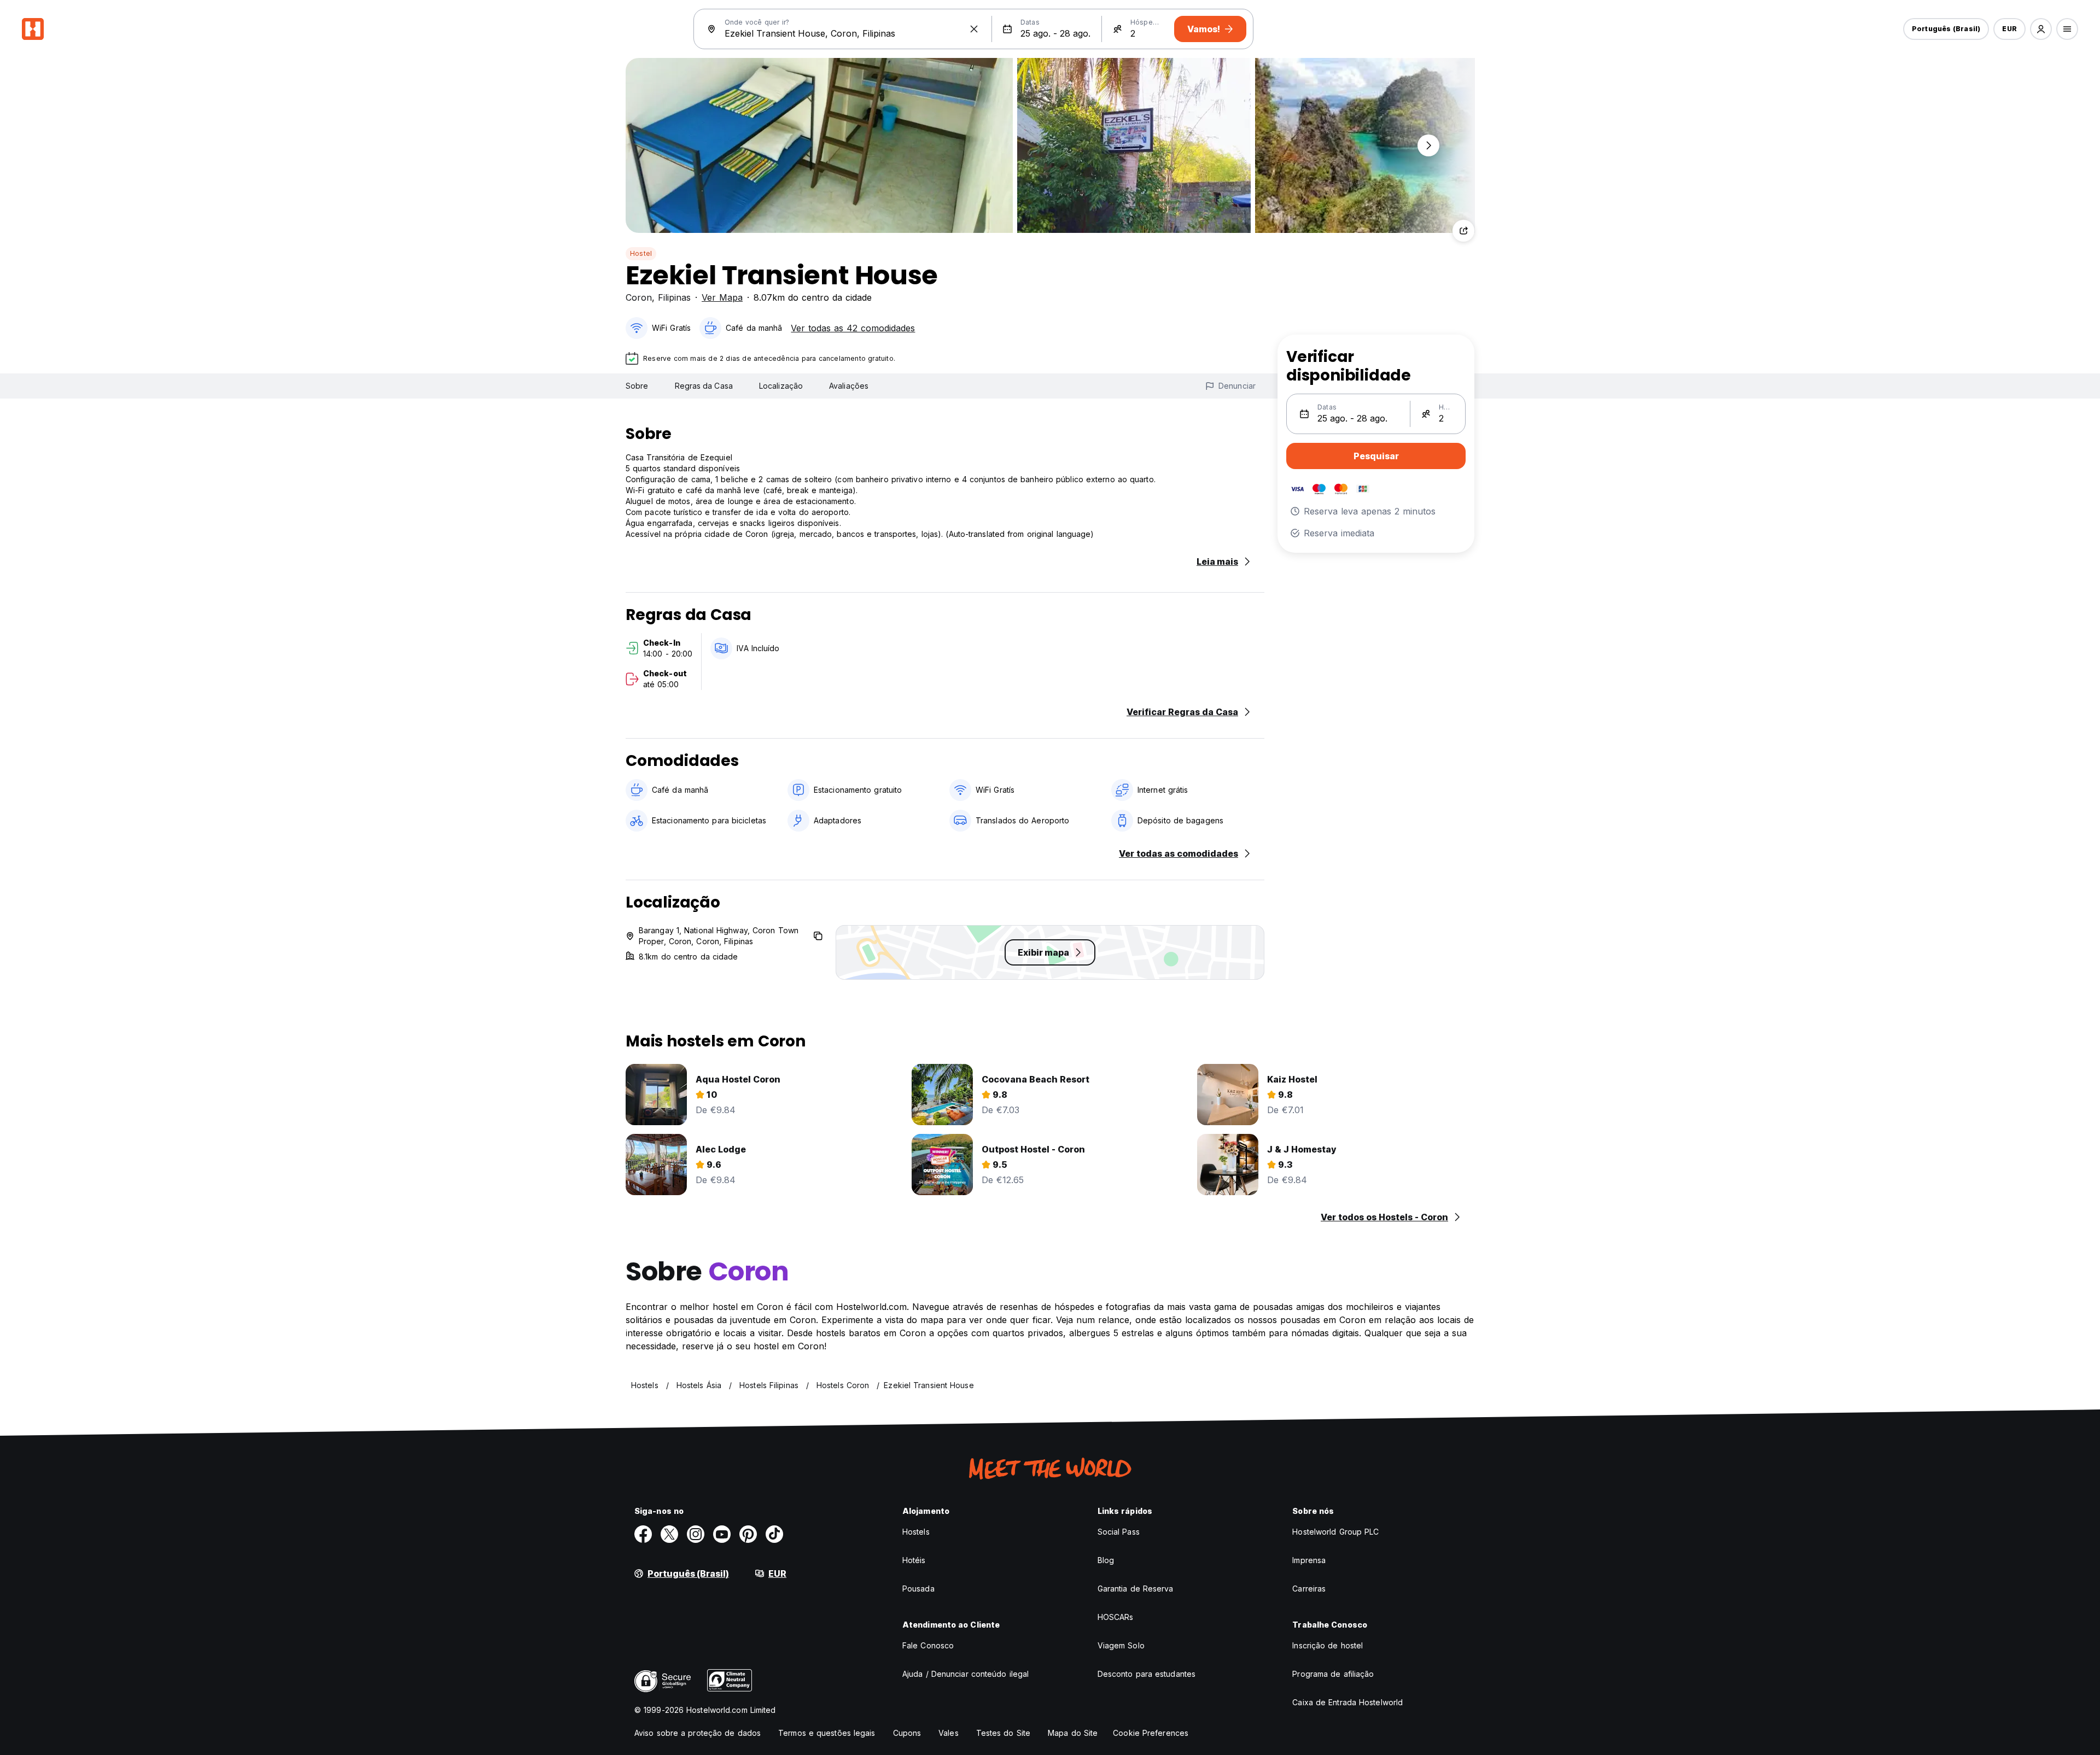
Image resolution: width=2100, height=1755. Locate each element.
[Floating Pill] (1428, 145)
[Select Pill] (2041, 29)
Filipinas (674, 297)
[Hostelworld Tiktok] (774, 1534)
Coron (639, 297)
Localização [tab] (781, 386)
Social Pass (1119, 1532)
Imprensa (1309, 1560)
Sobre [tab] (637, 386)
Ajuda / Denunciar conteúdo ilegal (966, 1674)
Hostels (916, 1532)
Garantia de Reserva (1136, 1589)
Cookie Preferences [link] (1151, 1733)
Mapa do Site (1073, 1733)
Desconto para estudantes (1147, 1674)
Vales (949, 1733)
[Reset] (974, 29)
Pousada (918, 1589)
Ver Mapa (722, 297)
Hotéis (914, 1560)
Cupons (907, 1733)
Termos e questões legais (827, 1733)
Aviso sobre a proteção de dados (698, 1733)
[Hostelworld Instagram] (696, 1534)
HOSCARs (1116, 1617)
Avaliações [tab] (849, 386)
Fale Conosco (928, 1645)
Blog (1106, 1560)
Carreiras (1309, 1589)
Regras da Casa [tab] (704, 386)
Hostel (641, 253)
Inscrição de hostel (1328, 1645)
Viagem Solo (1121, 1645)
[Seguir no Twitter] (669, 1534)
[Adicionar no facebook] (643, 1534)
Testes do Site (1003, 1733)
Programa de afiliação (1333, 1674)
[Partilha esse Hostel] (1463, 231)
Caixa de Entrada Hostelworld (1347, 1702)
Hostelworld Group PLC (1335, 1532)
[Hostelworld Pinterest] (748, 1534)
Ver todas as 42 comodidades (853, 328)
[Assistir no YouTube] (722, 1534)
